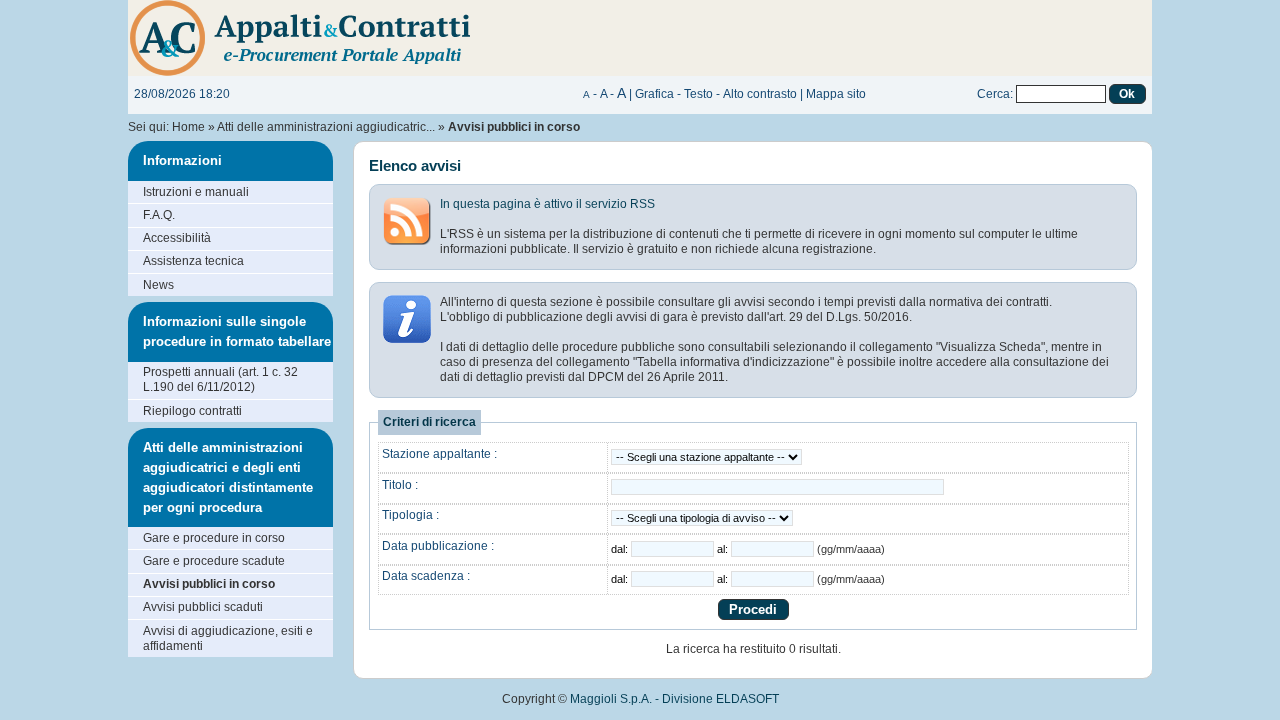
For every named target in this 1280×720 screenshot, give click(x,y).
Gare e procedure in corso (214, 538)
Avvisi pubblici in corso (209, 584)
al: (724, 549)
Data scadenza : (426, 576)
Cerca (993, 94)
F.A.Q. (159, 215)
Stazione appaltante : (439, 454)
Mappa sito (836, 94)
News (158, 285)
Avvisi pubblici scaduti (203, 607)
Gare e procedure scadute (214, 561)
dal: (621, 549)
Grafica (654, 94)
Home (188, 127)
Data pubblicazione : (438, 546)
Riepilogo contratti (192, 411)
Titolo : (400, 485)
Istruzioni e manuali (196, 192)
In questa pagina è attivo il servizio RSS (547, 204)
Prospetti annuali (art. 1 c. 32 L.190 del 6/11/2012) (220, 379)
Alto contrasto (760, 94)
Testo (698, 94)
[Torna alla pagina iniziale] (428, 37)
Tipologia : (410, 515)
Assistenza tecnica (193, 261)
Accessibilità (177, 238)
